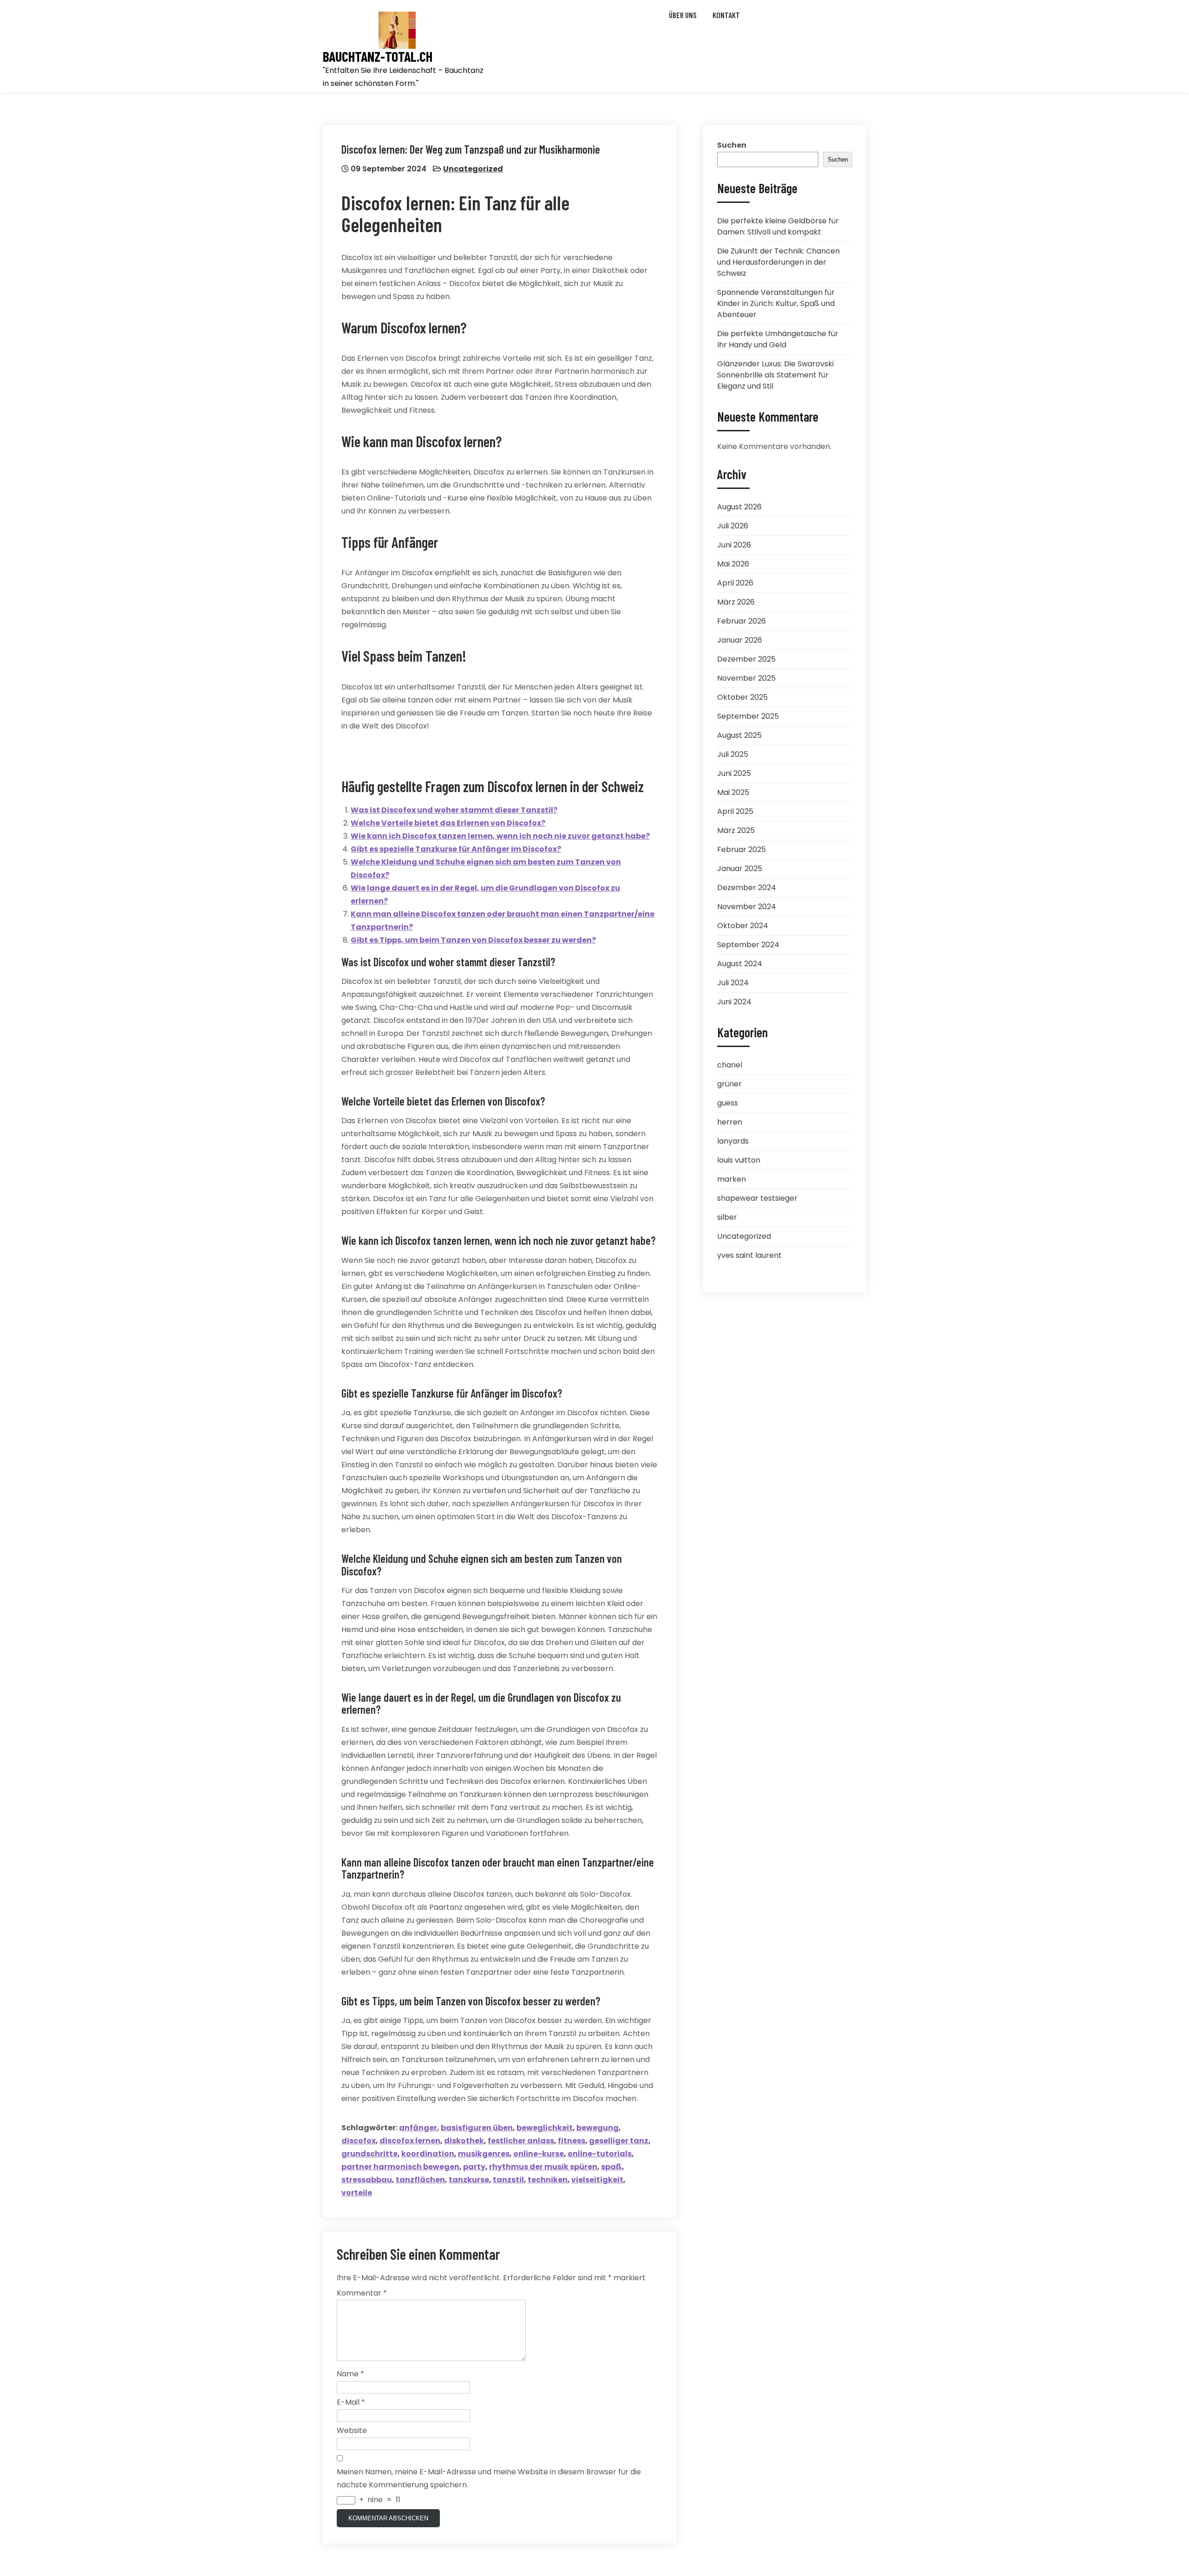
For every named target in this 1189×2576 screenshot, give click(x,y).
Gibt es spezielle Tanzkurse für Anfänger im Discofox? (456, 849)
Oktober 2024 (743, 926)
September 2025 (748, 716)
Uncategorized (473, 169)
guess (728, 1103)
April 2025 (735, 811)
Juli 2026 (733, 526)
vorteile (357, 2193)
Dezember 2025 (746, 659)
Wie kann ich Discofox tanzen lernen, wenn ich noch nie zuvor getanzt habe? (500, 836)
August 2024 (740, 964)
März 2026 (736, 602)
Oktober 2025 (742, 697)
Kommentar (362, 2293)
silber (727, 1217)
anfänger (418, 2128)
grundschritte (369, 2154)
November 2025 (746, 678)
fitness (572, 2141)
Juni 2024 (734, 1002)
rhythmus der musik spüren (543, 2167)
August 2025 (739, 735)
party (474, 2167)
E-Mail (351, 2402)
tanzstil (508, 2180)
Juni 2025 (734, 773)
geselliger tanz (619, 2141)
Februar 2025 (741, 849)
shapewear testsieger (757, 1198)
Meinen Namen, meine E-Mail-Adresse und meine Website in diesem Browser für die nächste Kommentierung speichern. (489, 2478)
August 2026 (739, 507)
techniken (548, 2180)
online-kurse (539, 2154)
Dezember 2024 (747, 888)
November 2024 (747, 907)
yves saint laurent (749, 1255)
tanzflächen (420, 2180)
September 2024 (748, 945)
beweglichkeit (545, 2128)
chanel (730, 1065)
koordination (428, 2154)
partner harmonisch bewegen (400, 2167)
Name (350, 2374)
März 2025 (736, 830)
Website (352, 2430)
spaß (611, 2167)
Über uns (683, 15)
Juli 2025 (733, 754)
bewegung (598, 2128)
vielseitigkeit (597, 2180)
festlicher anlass (521, 2141)
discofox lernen (410, 2141)
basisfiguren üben (477, 2128)
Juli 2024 (733, 983)
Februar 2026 (741, 621)
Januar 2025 (740, 868)
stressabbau (367, 2180)
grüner (729, 1084)
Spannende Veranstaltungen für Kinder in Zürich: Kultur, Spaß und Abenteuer (776, 303)
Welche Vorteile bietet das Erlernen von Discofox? (448, 823)
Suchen (732, 145)
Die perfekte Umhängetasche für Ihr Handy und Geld (778, 339)
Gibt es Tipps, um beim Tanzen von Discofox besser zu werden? (473, 940)
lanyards (733, 1141)
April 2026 (735, 583)
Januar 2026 (740, 640)
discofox (359, 2141)
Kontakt (726, 15)
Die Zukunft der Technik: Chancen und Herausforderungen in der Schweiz (778, 262)
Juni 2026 (734, 545)
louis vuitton (739, 1160)
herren (730, 1122)
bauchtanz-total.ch (378, 56)
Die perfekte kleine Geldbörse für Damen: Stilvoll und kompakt (778, 226)
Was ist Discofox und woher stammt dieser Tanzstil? (454, 810)
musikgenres (484, 2154)
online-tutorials (600, 2154)
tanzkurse (469, 2180)
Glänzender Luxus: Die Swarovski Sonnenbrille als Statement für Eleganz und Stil (775, 375)
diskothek (464, 2141)
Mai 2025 (733, 792)
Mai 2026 (733, 564)
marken (732, 1179)
